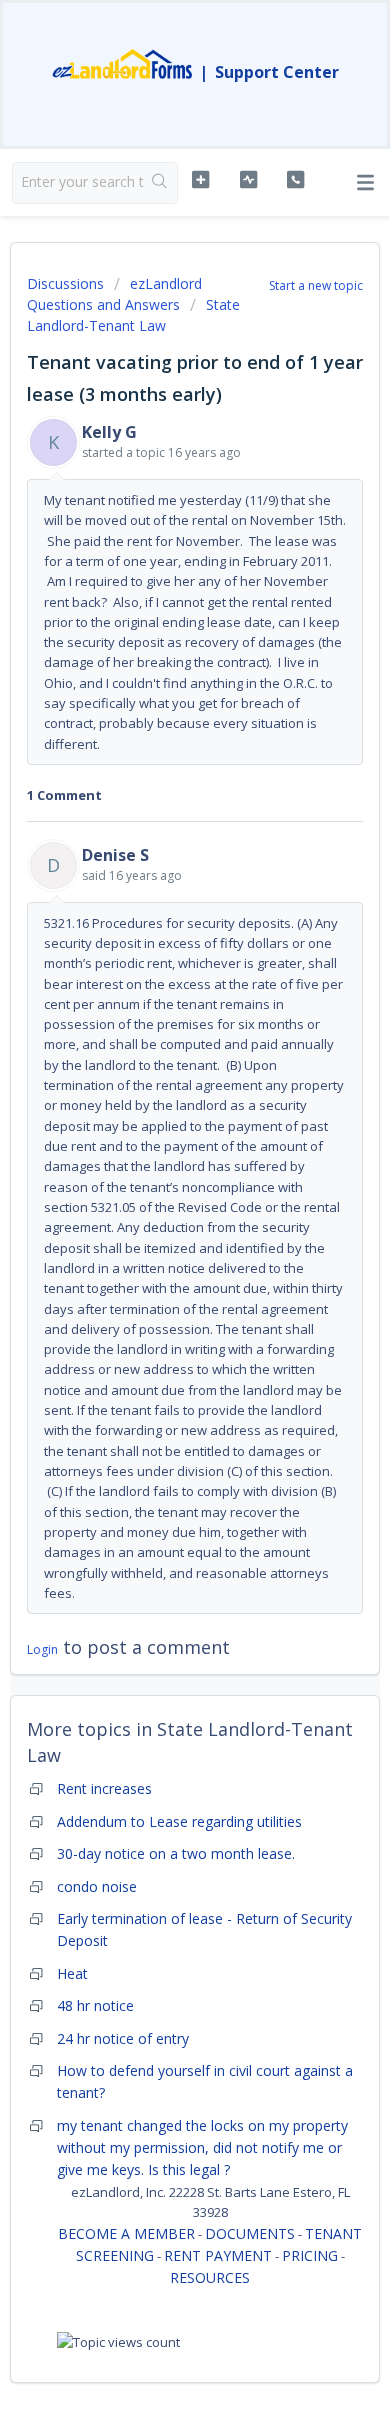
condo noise (97, 1886)
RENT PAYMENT (218, 2255)
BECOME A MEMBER (126, 2233)
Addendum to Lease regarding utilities (179, 1821)
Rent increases (104, 1788)
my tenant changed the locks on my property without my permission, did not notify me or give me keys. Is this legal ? (202, 2148)
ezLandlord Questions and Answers (114, 294)
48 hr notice (95, 2005)
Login (42, 1649)
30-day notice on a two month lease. (176, 1853)
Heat (72, 1973)
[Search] (160, 183)
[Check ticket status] (248, 180)
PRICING (310, 2255)
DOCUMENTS (250, 2233)
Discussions (65, 283)
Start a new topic (316, 285)
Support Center (277, 72)
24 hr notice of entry (123, 2038)
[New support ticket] (200, 180)
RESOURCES (210, 2277)
